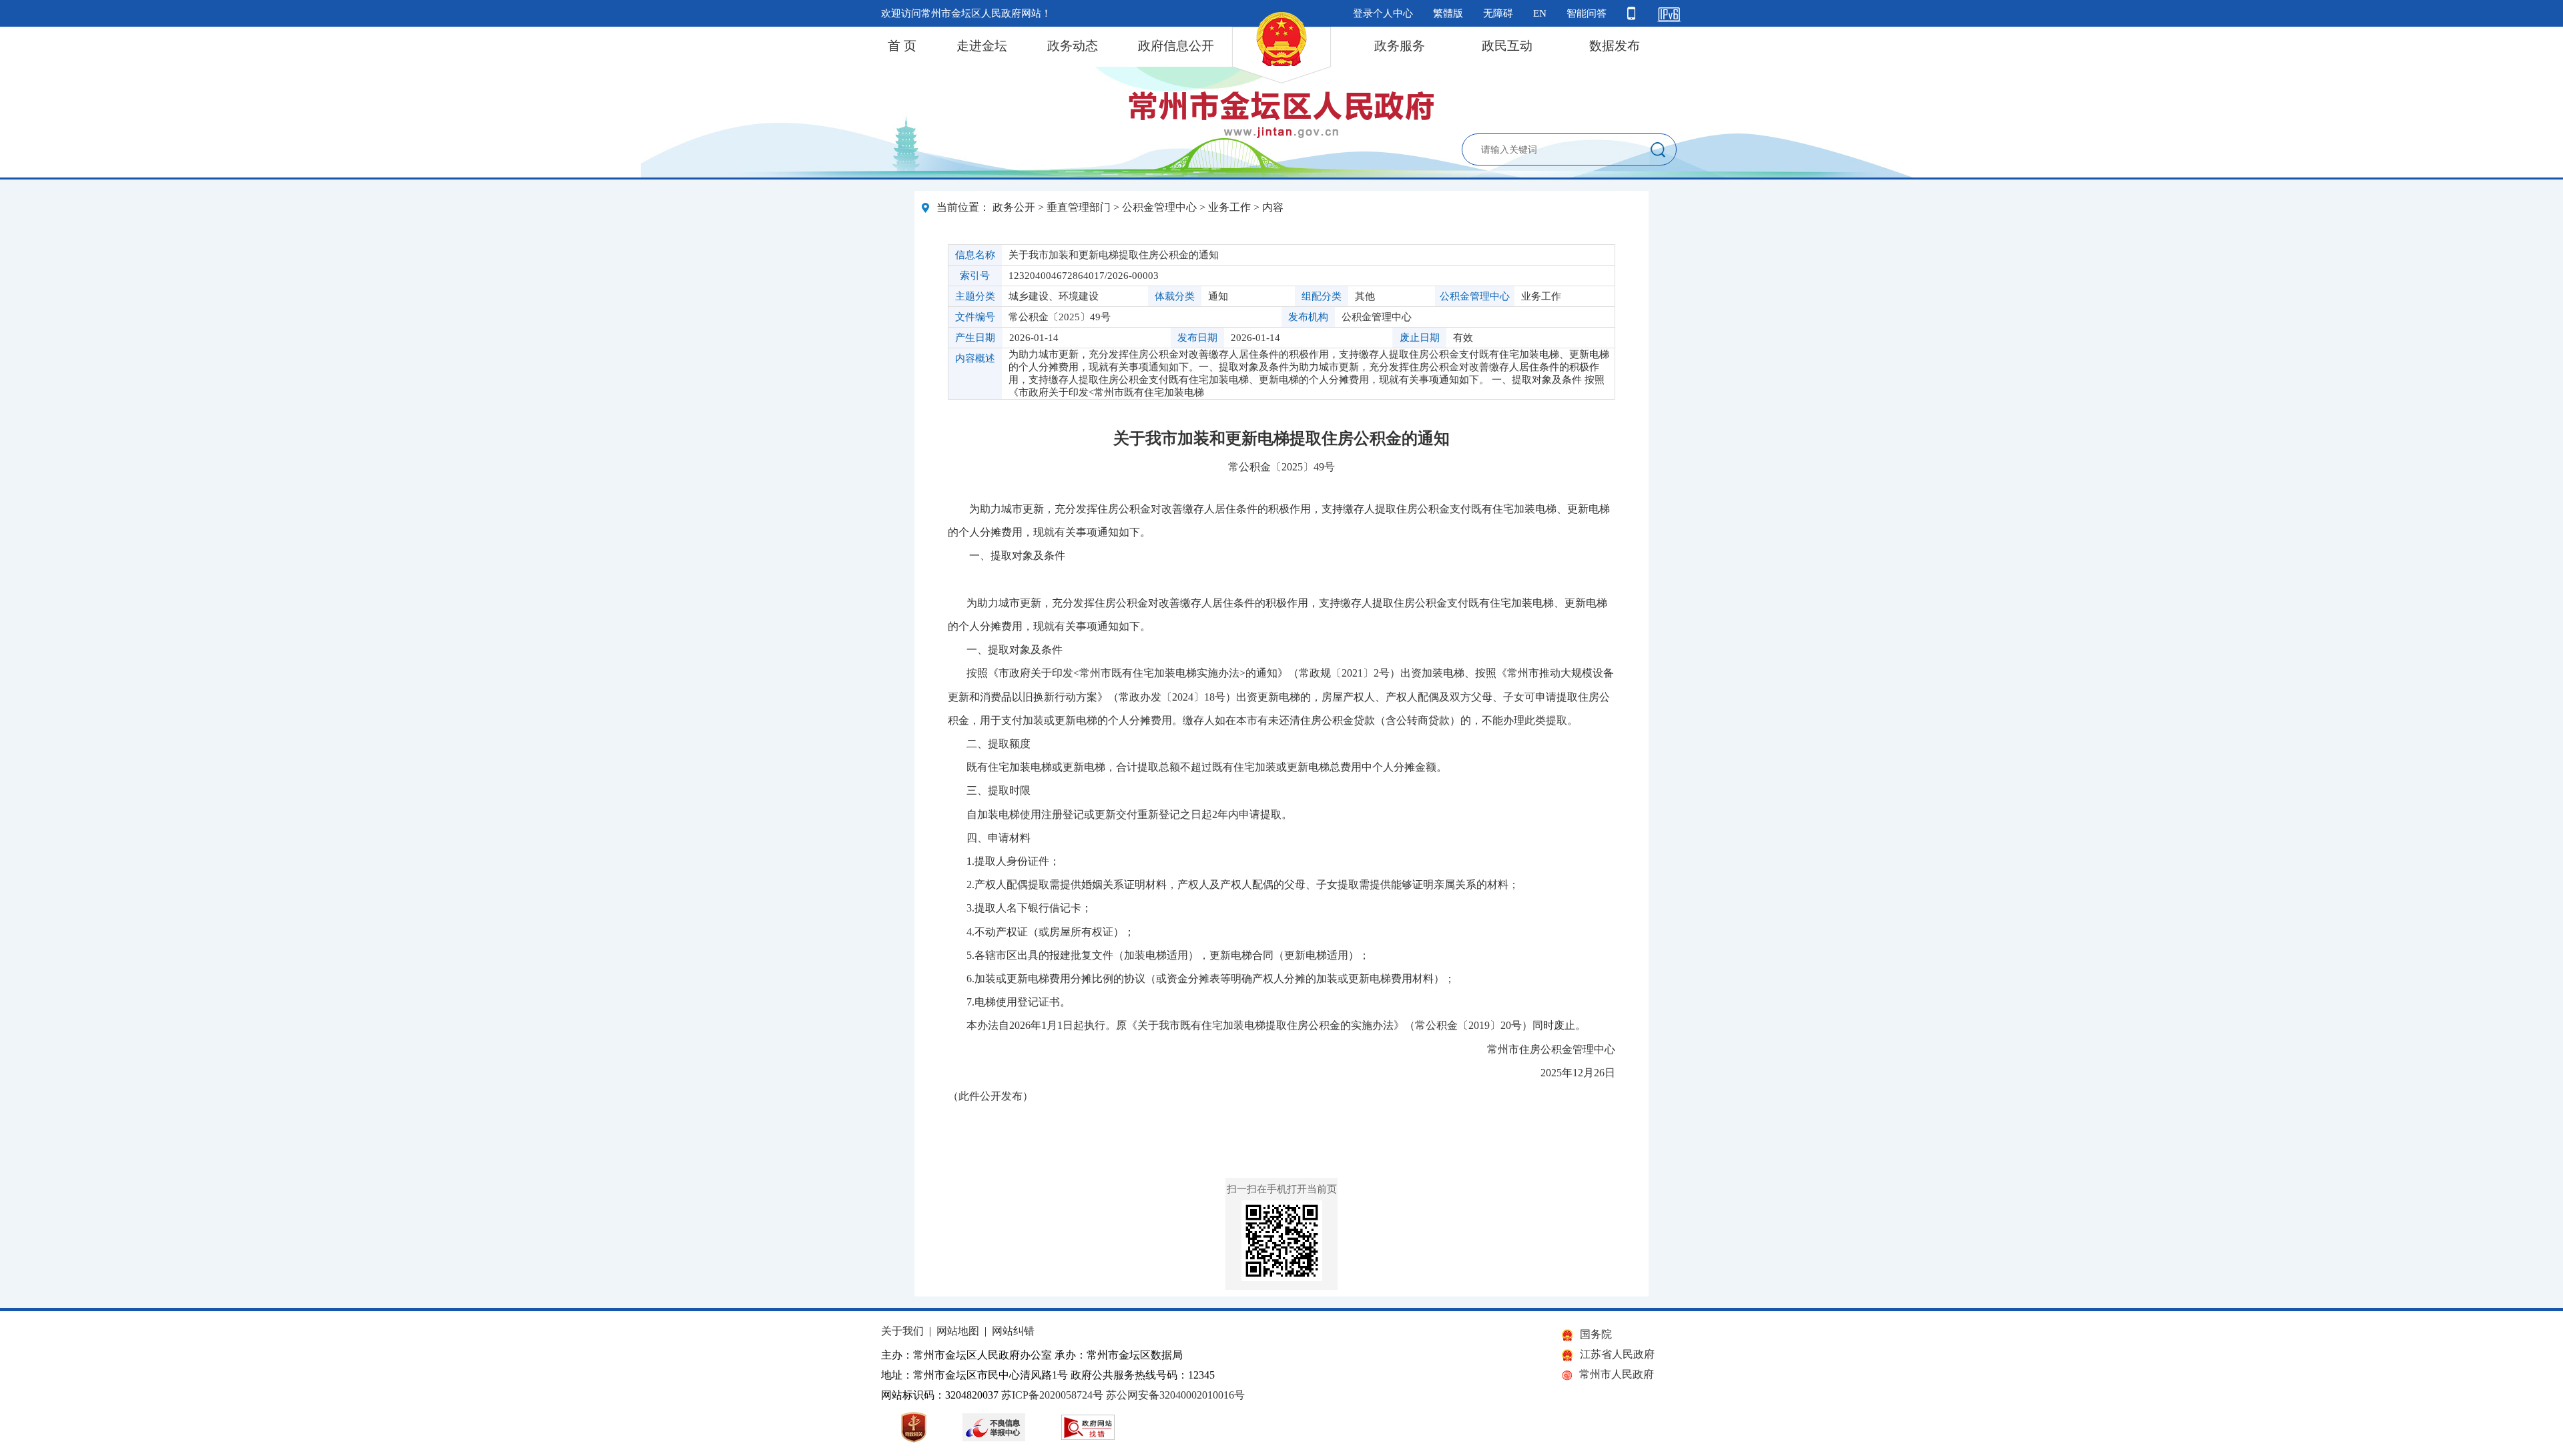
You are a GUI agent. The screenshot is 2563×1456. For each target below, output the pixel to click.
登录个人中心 (1383, 13)
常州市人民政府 (1617, 1374)
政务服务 (1400, 46)
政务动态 (1073, 46)
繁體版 (1448, 13)
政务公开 (1014, 207)
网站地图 (958, 1331)
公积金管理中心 (1159, 207)
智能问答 (1587, 13)
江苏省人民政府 (1617, 1354)
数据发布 (1615, 46)
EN (1540, 13)
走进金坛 (982, 46)
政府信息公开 (1176, 46)
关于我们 (902, 1331)
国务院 (1596, 1334)
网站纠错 (1013, 1331)
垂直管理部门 (1079, 207)
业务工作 (1229, 207)
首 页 (902, 46)
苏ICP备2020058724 (1047, 1395)
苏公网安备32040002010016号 (1175, 1395)
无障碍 (1498, 13)
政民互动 (1507, 46)
